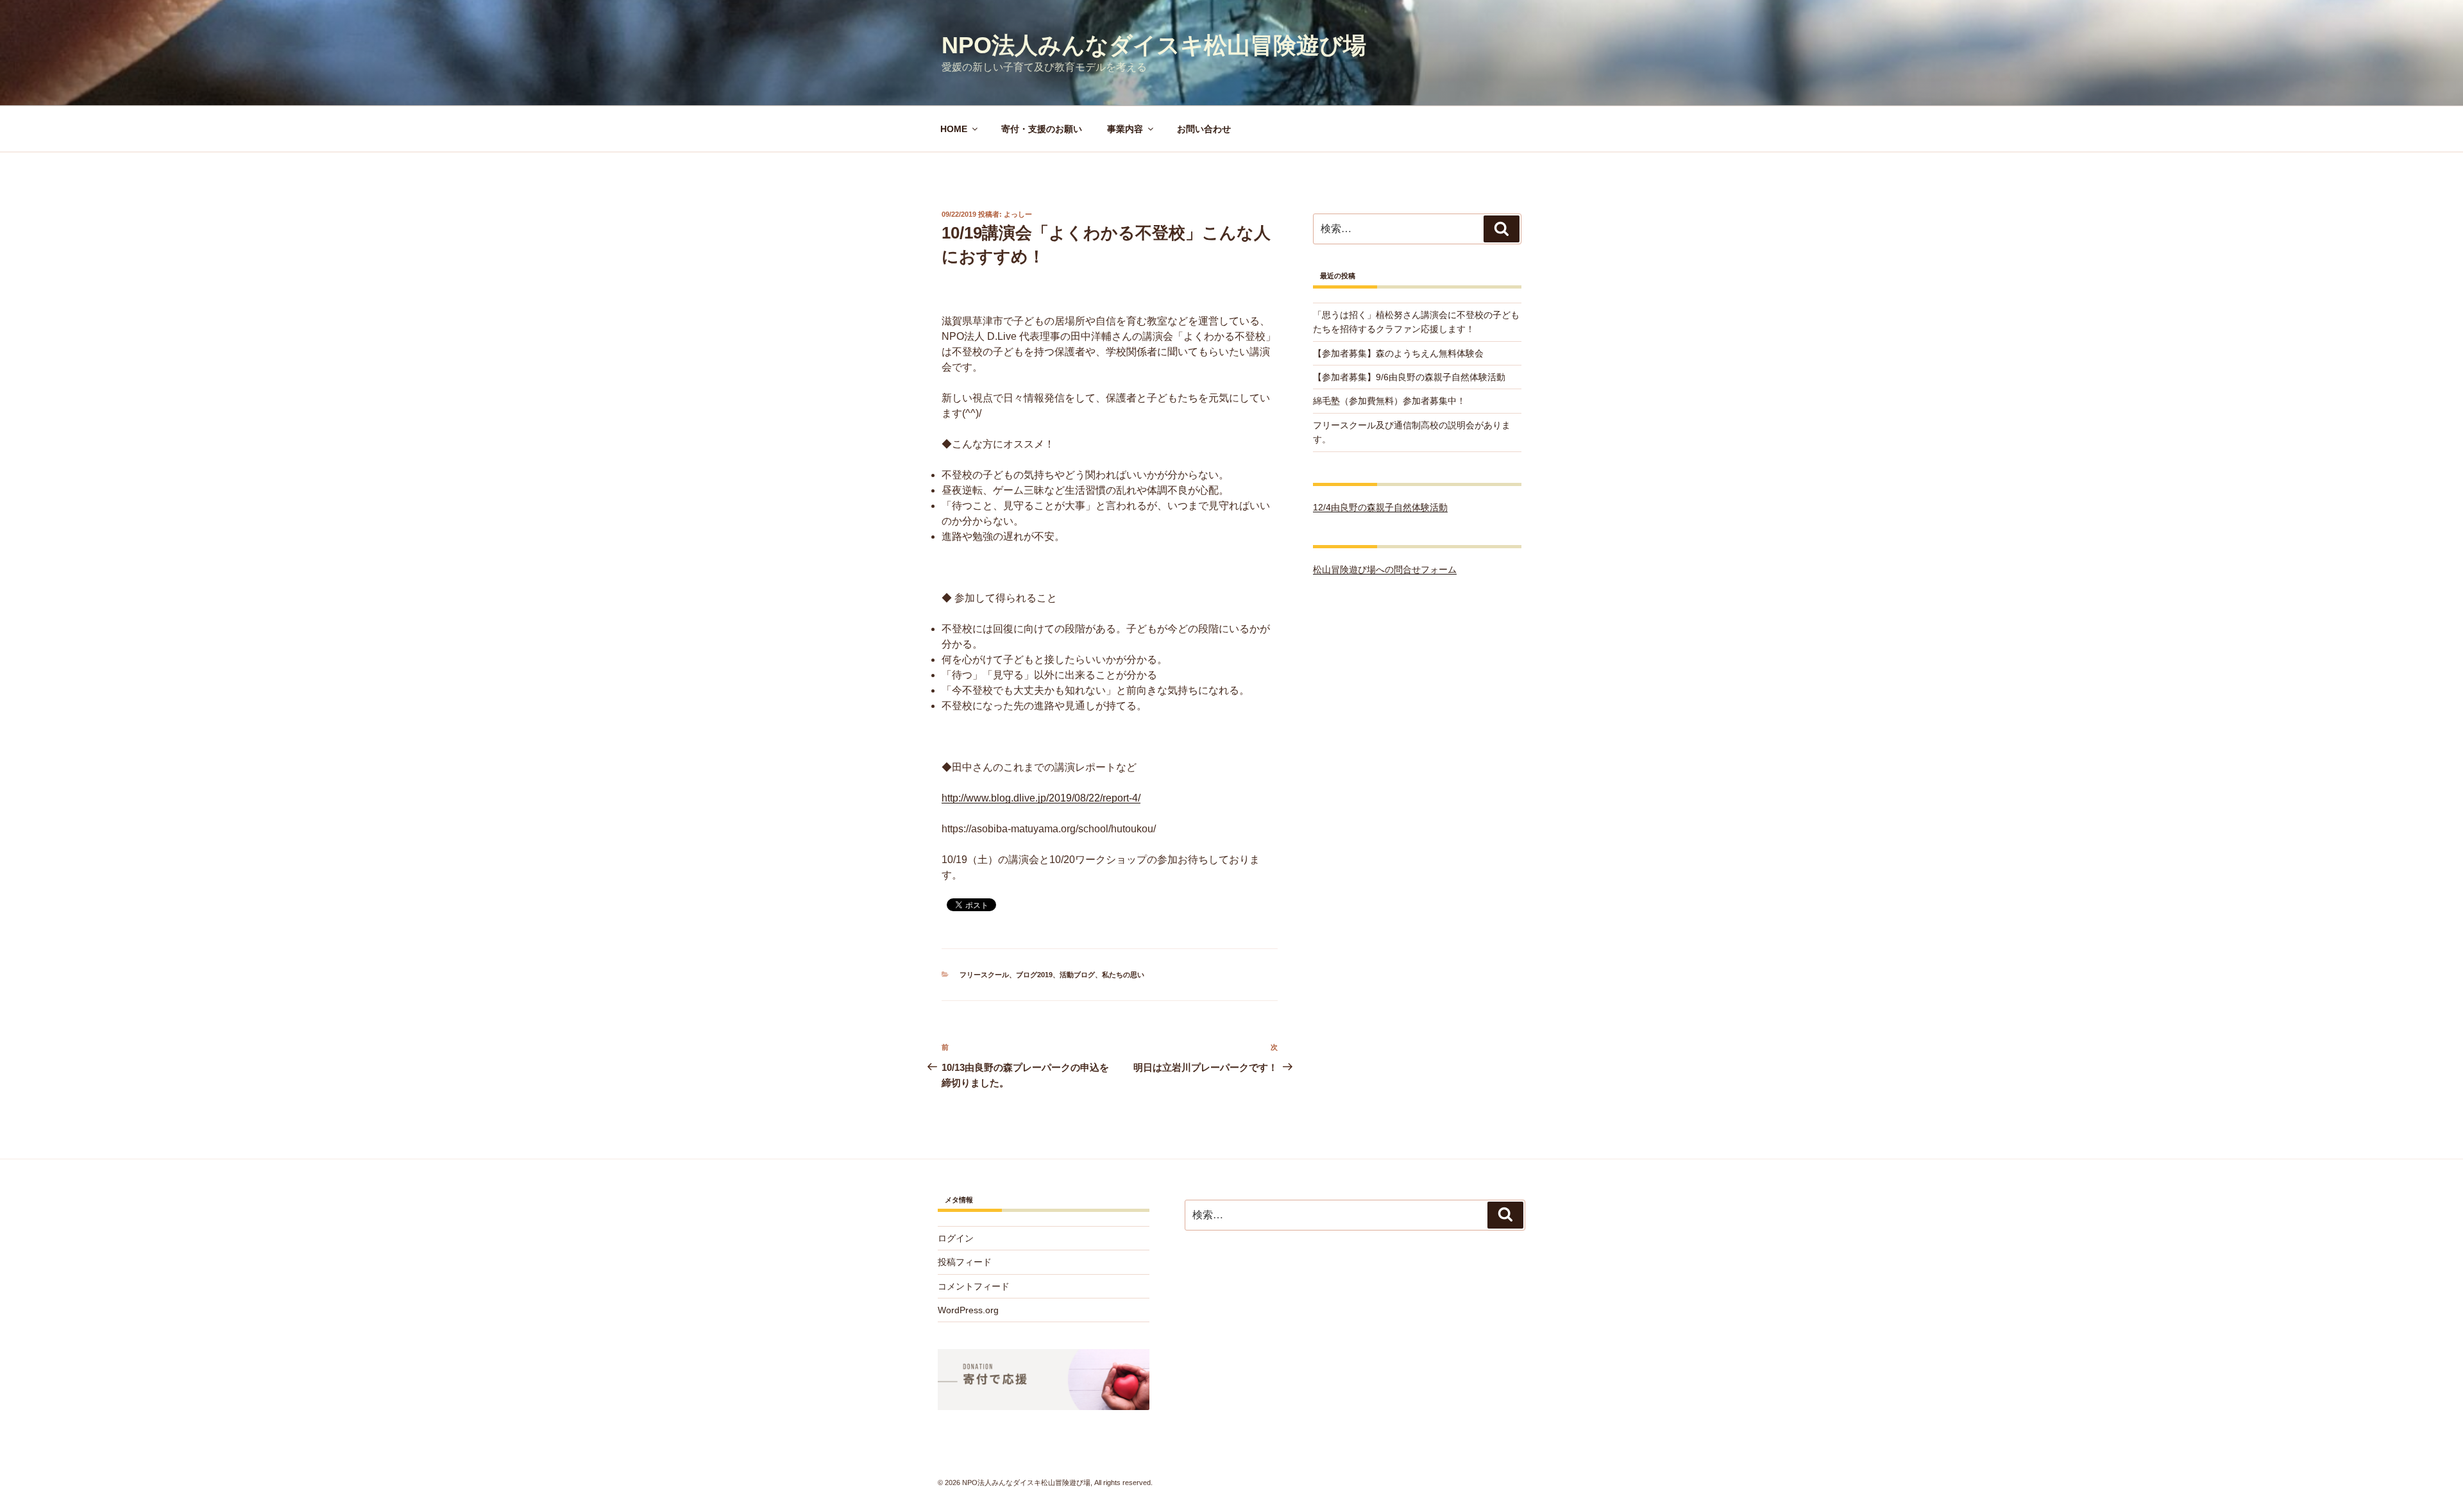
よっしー (1018, 214)
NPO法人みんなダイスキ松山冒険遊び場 (1154, 45)
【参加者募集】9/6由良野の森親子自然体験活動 (1409, 377)
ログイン (956, 1238)
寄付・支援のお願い (1042, 129)
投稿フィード (965, 1262)
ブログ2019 (1034, 975)
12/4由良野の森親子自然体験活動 (1380, 507)
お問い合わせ (1204, 129)
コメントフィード (974, 1286)
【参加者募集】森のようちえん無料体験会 (1398, 353)
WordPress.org (968, 1310)
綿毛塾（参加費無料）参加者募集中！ (1389, 401)
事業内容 (1125, 129)
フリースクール (984, 975)
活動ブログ (1077, 975)
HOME (954, 129)
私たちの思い (1123, 975)
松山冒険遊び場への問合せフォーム (1385, 569)
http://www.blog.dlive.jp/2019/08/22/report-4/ (1041, 798)
